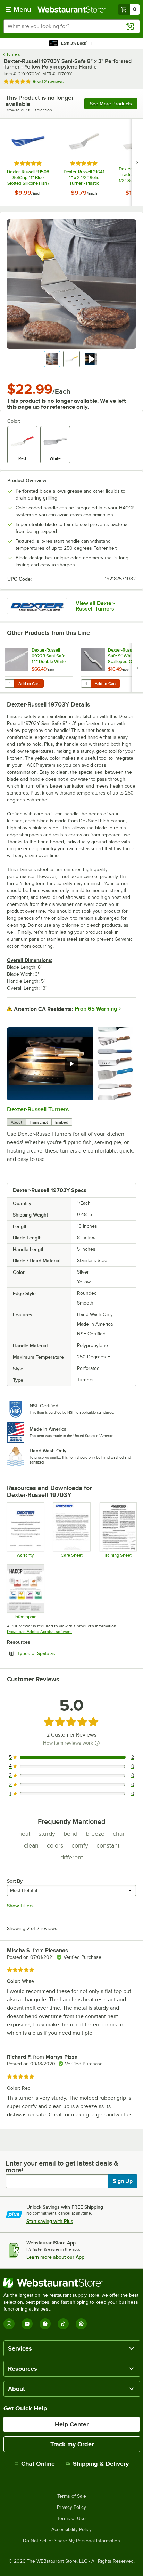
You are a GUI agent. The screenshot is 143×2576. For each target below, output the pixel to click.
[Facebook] (45, 2324)
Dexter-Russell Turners (38, 1109)
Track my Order (72, 2444)
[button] (52, 359)
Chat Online (38, 2464)
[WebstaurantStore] (71, 2283)
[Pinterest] (81, 2324)
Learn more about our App (55, 2257)
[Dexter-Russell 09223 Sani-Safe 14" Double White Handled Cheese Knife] (39, 668)
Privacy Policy (71, 2507)
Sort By (15, 1881)
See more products (111, 104)
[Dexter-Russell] (37, 606)
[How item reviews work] (97, 1743)
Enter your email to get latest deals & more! (62, 2167)
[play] (71, 1064)
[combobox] (71, 26)
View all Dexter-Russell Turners (95, 606)
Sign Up (123, 2181)
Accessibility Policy (71, 2530)
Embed (62, 1122)
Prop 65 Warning (96, 1009)
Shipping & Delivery (101, 2464)
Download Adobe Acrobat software (39, 1632)
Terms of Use (71, 2519)
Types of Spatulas (55, 1653)
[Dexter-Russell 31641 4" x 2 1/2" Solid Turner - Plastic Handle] (84, 162)
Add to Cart (29, 684)
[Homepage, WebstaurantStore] (71, 9)
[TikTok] (63, 2324)
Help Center (72, 2424)
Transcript (39, 1122)
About (16, 1122)
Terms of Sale (72, 2496)
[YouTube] (27, 2324)
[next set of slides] (137, 162)
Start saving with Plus (50, 2221)
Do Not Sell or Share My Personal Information (71, 2541)
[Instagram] (9, 2324)
